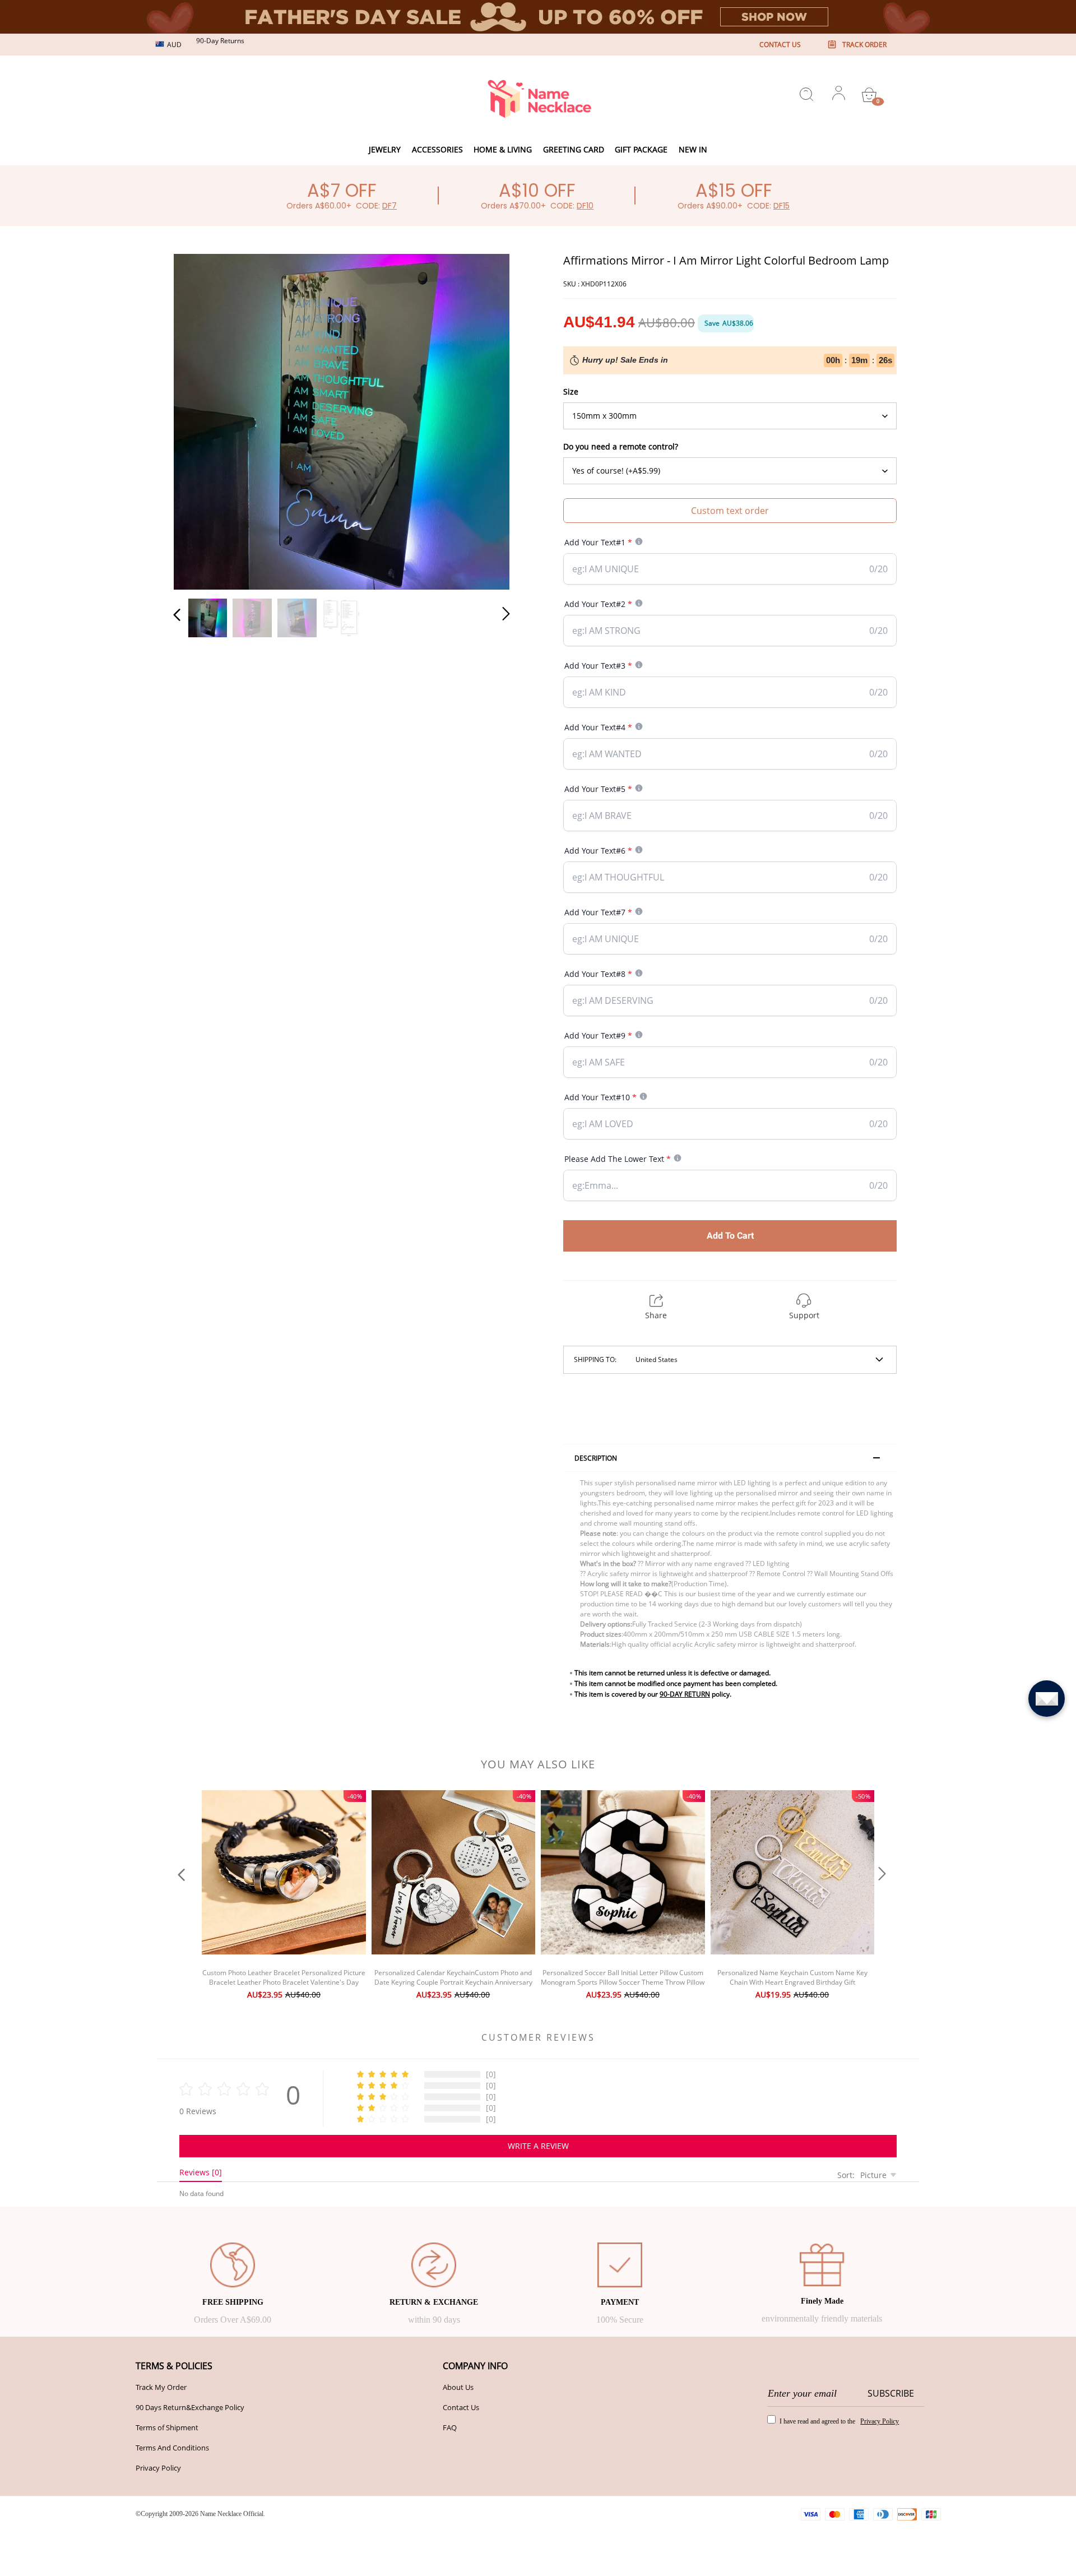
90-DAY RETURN (685, 1694)
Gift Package (641, 149)
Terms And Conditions (172, 2448)
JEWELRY (385, 149)
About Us (458, 2387)
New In (693, 149)
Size (571, 392)
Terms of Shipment (167, 2427)
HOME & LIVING (503, 149)
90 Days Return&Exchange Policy (190, 2407)
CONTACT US (780, 45)
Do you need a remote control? (621, 446)
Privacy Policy (158, 2468)
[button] (200, 419)
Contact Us (461, 2407)
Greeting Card (574, 149)
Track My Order (161, 2387)
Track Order (864, 45)
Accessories (437, 149)
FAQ (450, 2427)
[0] (869, 95)
